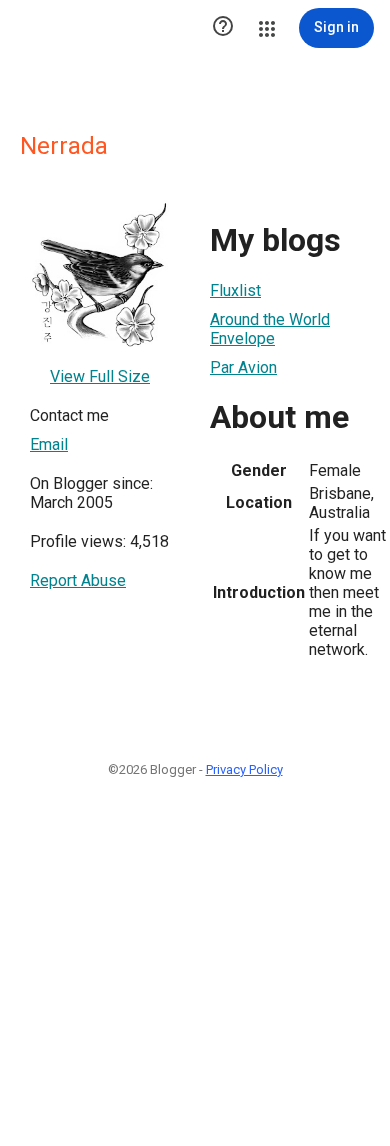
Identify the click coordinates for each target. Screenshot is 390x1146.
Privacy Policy (244, 769)
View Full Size (100, 376)
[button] (223, 28)
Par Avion (243, 367)
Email (49, 444)
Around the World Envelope (270, 329)
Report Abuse (78, 580)
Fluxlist (235, 290)
